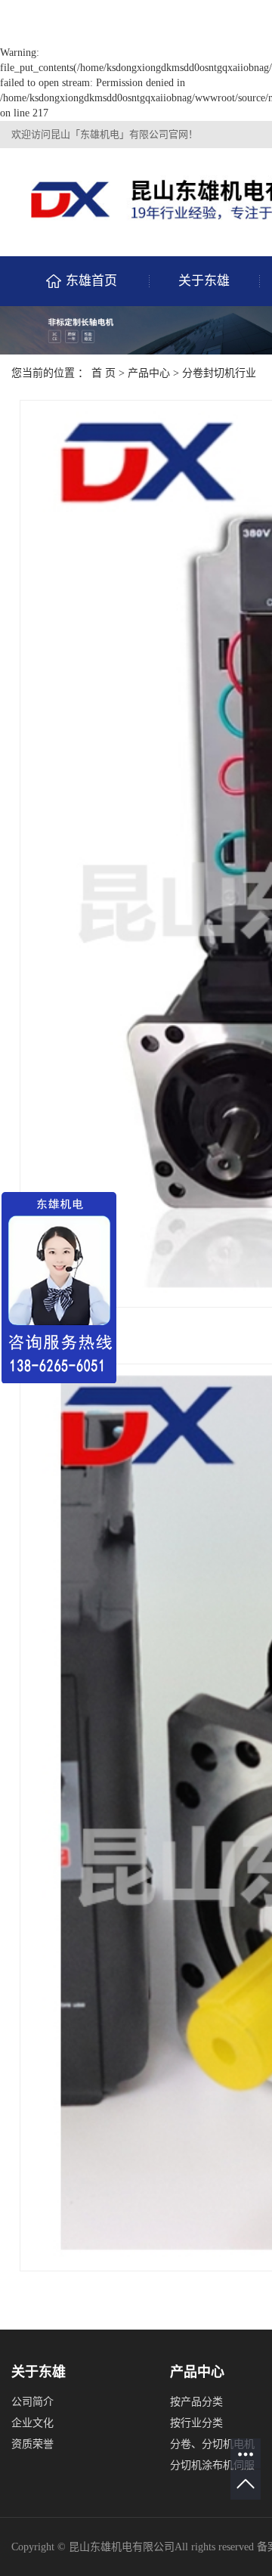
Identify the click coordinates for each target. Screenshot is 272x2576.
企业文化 (32, 2423)
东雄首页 (91, 281)
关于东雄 (204, 281)
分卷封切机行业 (219, 373)
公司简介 (32, 2402)
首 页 (104, 373)
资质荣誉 (32, 2444)
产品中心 (149, 373)
